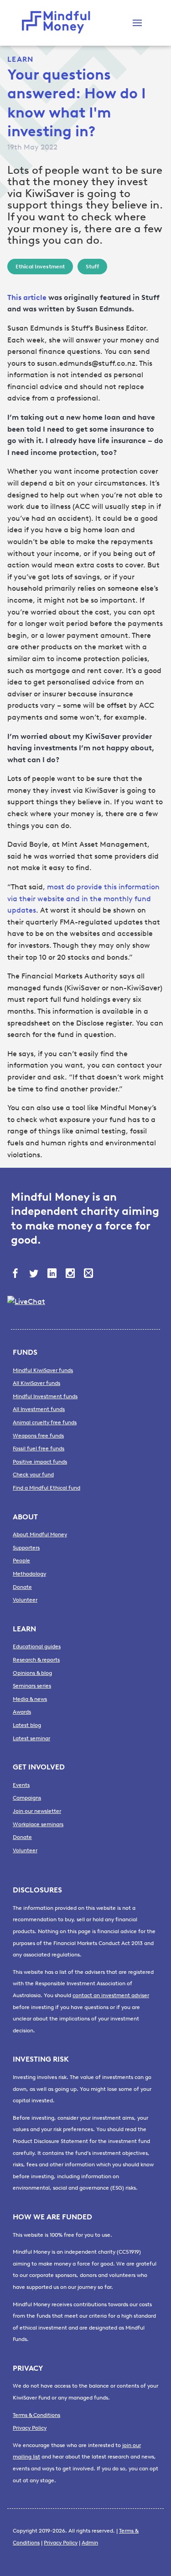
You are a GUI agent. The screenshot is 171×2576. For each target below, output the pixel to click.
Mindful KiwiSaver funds (43, 1370)
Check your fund (33, 1475)
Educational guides (37, 1646)
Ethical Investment (40, 267)
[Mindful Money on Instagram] (71, 1274)
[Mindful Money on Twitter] (35, 1274)
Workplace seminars (38, 1824)
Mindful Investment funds (45, 1396)
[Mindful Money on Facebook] (16, 1274)
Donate (22, 1587)
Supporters (26, 1548)
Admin (90, 2543)
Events (21, 1785)
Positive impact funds (40, 1462)
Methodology (29, 1574)
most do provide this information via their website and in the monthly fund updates (83, 898)
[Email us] (89, 1274)
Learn (20, 59)
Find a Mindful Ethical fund (47, 1488)
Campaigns (27, 1798)
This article (27, 297)
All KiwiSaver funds (36, 1383)
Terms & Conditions (36, 2415)
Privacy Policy (30, 2428)
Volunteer (25, 1600)
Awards (22, 1712)
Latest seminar (31, 1738)
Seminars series (32, 1686)
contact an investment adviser (111, 1995)
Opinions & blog (32, 1673)
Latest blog (27, 1725)
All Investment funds (39, 1409)
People (21, 1561)
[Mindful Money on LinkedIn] (53, 1274)
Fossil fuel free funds (39, 1448)
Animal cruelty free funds (45, 1422)
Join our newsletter (37, 1811)
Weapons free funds (38, 1436)
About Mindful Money (40, 1534)
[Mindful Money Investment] (58, 23)
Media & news (30, 1699)
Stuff (92, 267)
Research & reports (36, 1660)
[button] (137, 23)
